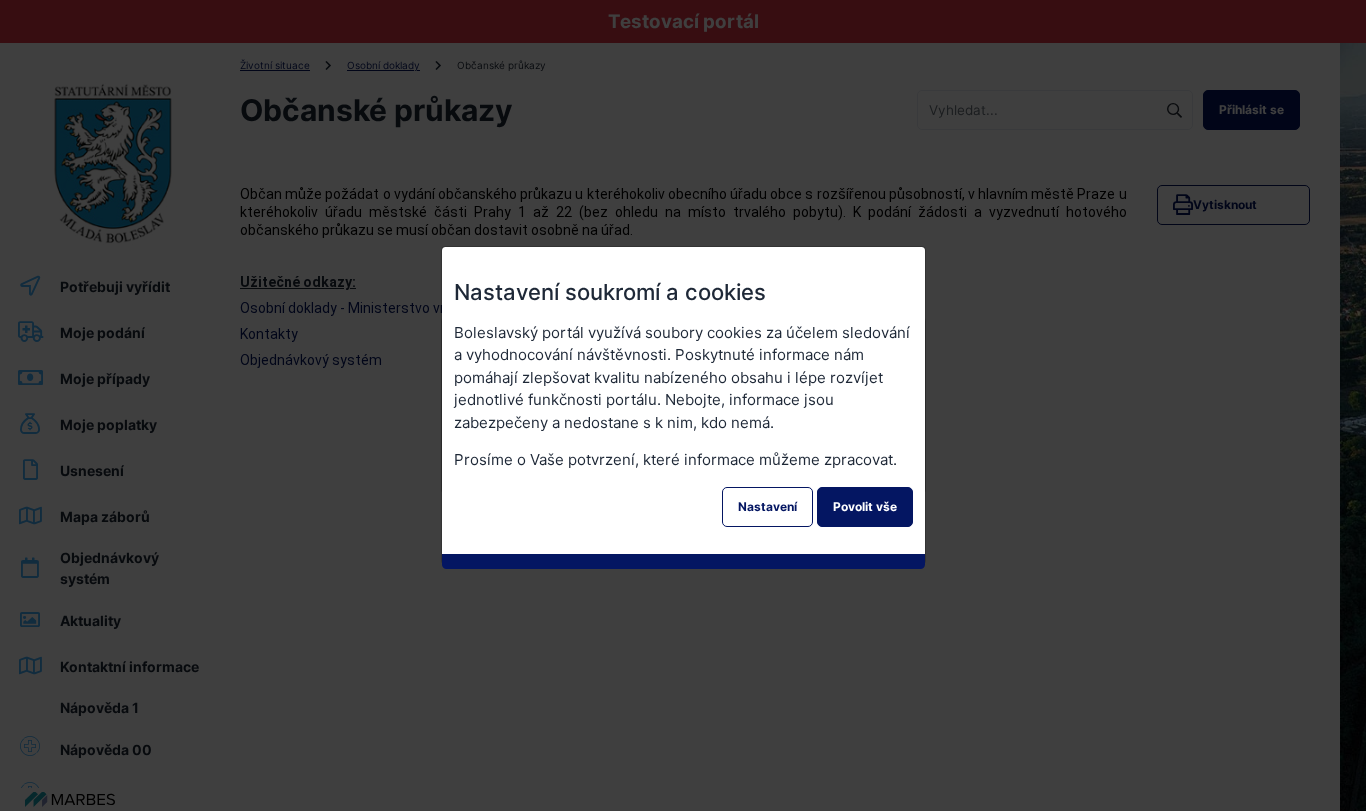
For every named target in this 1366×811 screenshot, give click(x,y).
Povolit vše (865, 506)
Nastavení (767, 506)
